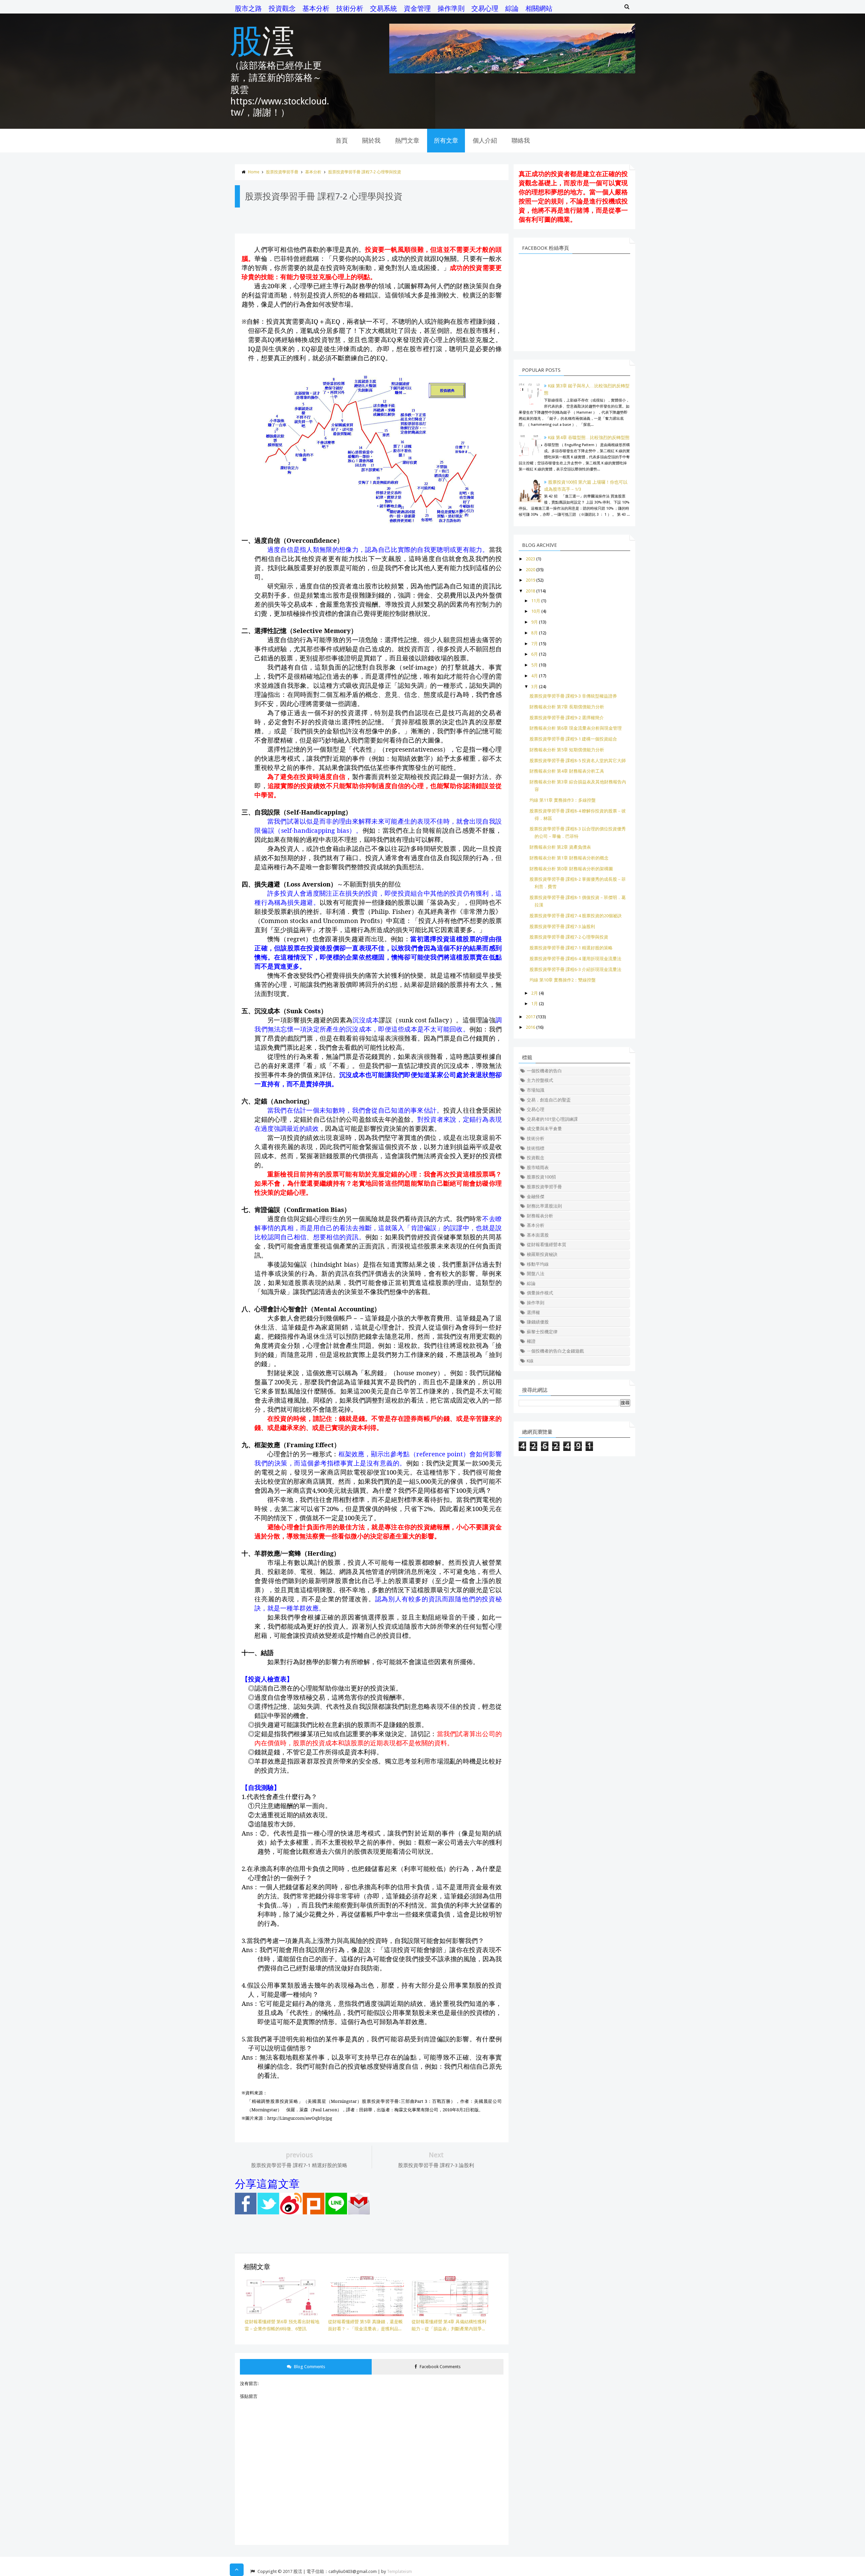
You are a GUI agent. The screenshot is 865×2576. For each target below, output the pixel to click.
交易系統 (384, 8)
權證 (531, 1341)
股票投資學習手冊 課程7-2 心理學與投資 (365, 172)
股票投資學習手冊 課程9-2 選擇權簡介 (567, 718)
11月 (536, 601)
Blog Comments (309, 2367)
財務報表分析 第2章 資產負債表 (560, 847)
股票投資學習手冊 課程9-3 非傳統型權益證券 (573, 696)
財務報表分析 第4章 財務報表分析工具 (567, 771)
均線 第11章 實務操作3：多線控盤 (563, 800)
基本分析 (316, 8)
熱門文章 (407, 140)
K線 (530, 1361)
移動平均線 (538, 1264)
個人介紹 (485, 140)
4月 (535, 676)
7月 (535, 644)
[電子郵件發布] (359, 2213)
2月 (535, 993)
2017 (530, 1017)
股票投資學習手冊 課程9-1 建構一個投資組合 (573, 739)
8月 (535, 633)
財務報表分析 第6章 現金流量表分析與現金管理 (576, 728)
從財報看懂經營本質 (547, 1245)
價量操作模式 (540, 1293)
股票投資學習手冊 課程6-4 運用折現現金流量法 (575, 959)
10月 (536, 611)
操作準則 (451, 8)
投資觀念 (282, 8)
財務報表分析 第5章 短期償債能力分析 (567, 750)
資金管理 (417, 8)
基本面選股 (538, 1235)
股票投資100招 (541, 1177)
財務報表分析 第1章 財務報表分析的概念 (569, 858)
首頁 (342, 140)
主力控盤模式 (540, 1080)
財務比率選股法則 (544, 1206)
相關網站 (539, 8)
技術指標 (536, 1148)
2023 (530, 559)
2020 (530, 570)
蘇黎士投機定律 (542, 1332)
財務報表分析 (540, 1216)
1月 (535, 1004)
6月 (535, 654)
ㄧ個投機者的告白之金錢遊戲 (555, 1351)
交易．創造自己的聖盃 (549, 1100)
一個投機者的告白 (544, 1071)
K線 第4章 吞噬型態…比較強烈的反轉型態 (589, 438)
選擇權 (533, 1313)
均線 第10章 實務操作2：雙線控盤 (563, 980)
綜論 (512, 8)
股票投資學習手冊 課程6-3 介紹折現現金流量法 (575, 969)
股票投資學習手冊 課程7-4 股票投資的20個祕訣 (576, 916)
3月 (535, 687)
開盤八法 (536, 1274)
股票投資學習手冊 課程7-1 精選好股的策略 (571, 948)
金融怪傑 (536, 1197)
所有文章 (446, 140)
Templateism (399, 2571)
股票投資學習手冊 (282, 172)
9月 (535, 622)
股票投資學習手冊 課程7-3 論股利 (562, 927)
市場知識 (536, 1090)
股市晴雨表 (538, 1168)
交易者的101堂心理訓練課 (552, 1119)
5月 (535, 665)
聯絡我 (521, 140)
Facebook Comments (440, 2367)
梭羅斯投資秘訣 (542, 1254)
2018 (530, 591)
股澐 (262, 40)
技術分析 (350, 8)
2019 (530, 580)
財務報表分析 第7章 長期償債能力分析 (567, 707)
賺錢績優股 (538, 1322)
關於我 (371, 140)
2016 (530, 1027)
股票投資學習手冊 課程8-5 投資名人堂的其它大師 (578, 761)
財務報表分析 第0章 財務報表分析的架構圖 (571, 869)
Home (254, 172)
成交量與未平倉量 (544, 1129)
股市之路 (248, 8)
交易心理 (485, 8)
